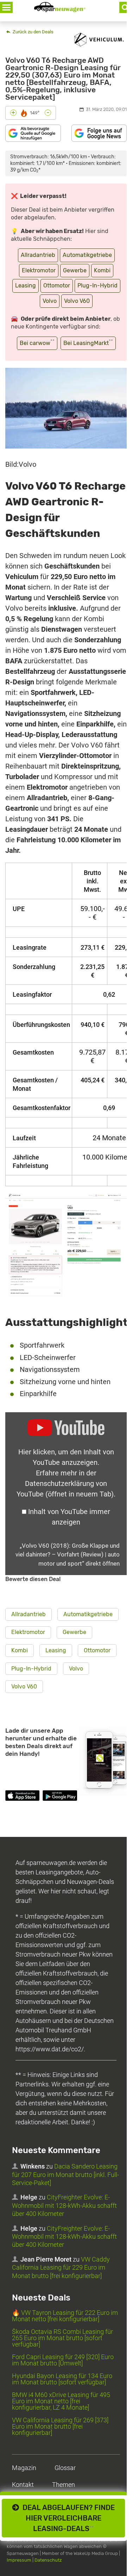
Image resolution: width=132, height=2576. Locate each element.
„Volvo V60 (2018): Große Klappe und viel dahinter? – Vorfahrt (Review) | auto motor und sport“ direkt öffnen (68, 1555)
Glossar (65, 2468)
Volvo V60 (77, 301)
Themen (64, 2485)
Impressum (19, 2560)
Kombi (102, 270)
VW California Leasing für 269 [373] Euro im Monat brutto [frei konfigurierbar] (60, 2426)
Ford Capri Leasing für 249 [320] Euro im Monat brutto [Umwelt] (63, 2360)
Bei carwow (37, 342)
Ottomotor (57, 286)
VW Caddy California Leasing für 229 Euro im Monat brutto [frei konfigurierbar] (61, 2268)
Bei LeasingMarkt (88, 342)
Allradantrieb (38, 255)
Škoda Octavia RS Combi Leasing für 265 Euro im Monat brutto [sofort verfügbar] (62, 2338)
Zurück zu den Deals (33, 32)
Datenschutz (48, 2560)
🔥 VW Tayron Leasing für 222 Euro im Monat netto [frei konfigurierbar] (65, 2316)
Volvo (50, 301)
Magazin (24, 2468)
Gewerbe (75, 270)
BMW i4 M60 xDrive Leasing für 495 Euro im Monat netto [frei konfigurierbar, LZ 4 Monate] (61, 2401)
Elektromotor (39, 270)
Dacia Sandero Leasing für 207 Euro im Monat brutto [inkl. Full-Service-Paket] (65, 2175)
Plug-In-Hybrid (98, 286)
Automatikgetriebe (87, 255)
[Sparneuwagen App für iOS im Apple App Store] (22, 1797)
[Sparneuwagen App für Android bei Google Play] (60, 1797)
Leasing (26, 286)
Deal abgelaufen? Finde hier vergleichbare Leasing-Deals (67, 2518)
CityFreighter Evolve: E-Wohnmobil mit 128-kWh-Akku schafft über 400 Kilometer (64, 2205)
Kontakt (23, 2485)
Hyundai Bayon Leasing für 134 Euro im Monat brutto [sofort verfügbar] (62, 2379)
